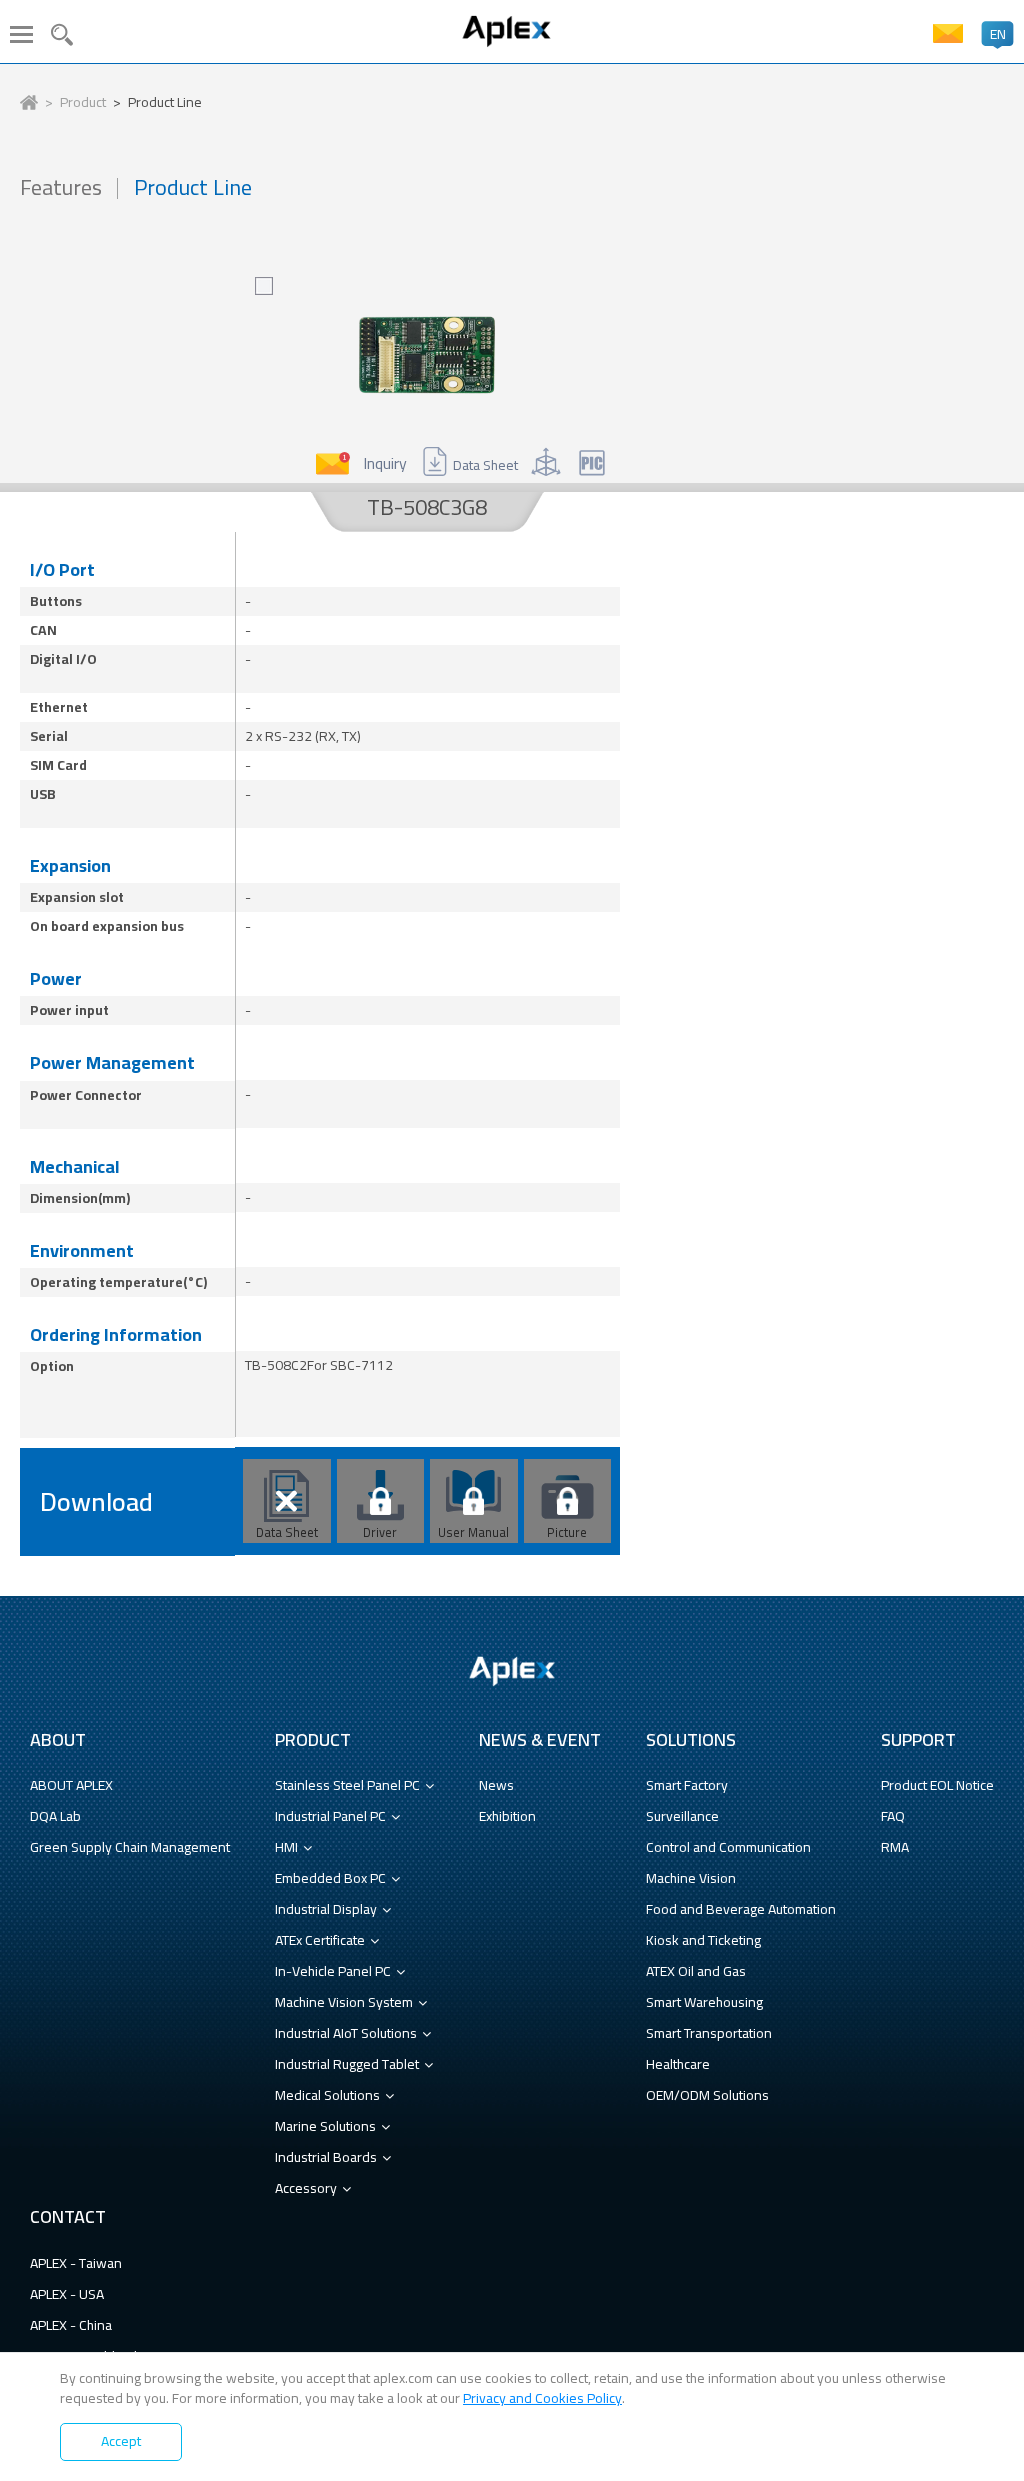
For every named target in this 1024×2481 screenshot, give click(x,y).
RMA (895, 1847)
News (496, 1785)
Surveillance (682, 1816)
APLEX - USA (67, 2294)
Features (61, 187)
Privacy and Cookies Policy (542, 2398)
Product (83, 103)
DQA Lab (55, 1816)
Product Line (165, 103)
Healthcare (678, 2064)
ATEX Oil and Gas (696, 1971)
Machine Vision (691, 1878)
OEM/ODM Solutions (707, 2095)
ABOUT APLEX (71, 1785)
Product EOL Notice (937, 1785)
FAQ (893, 1816)
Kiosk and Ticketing (703, 1940)
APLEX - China (71, 2325)
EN (998, 34)
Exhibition (507, 1816)
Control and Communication (728, 1847)
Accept (121, 2441)
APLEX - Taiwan (76, 2263)
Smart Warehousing (704, 2002)
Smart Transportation (709, 2033)
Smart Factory (687, 1785)
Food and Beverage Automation (741, 1909)
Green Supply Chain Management (130, 1847)
